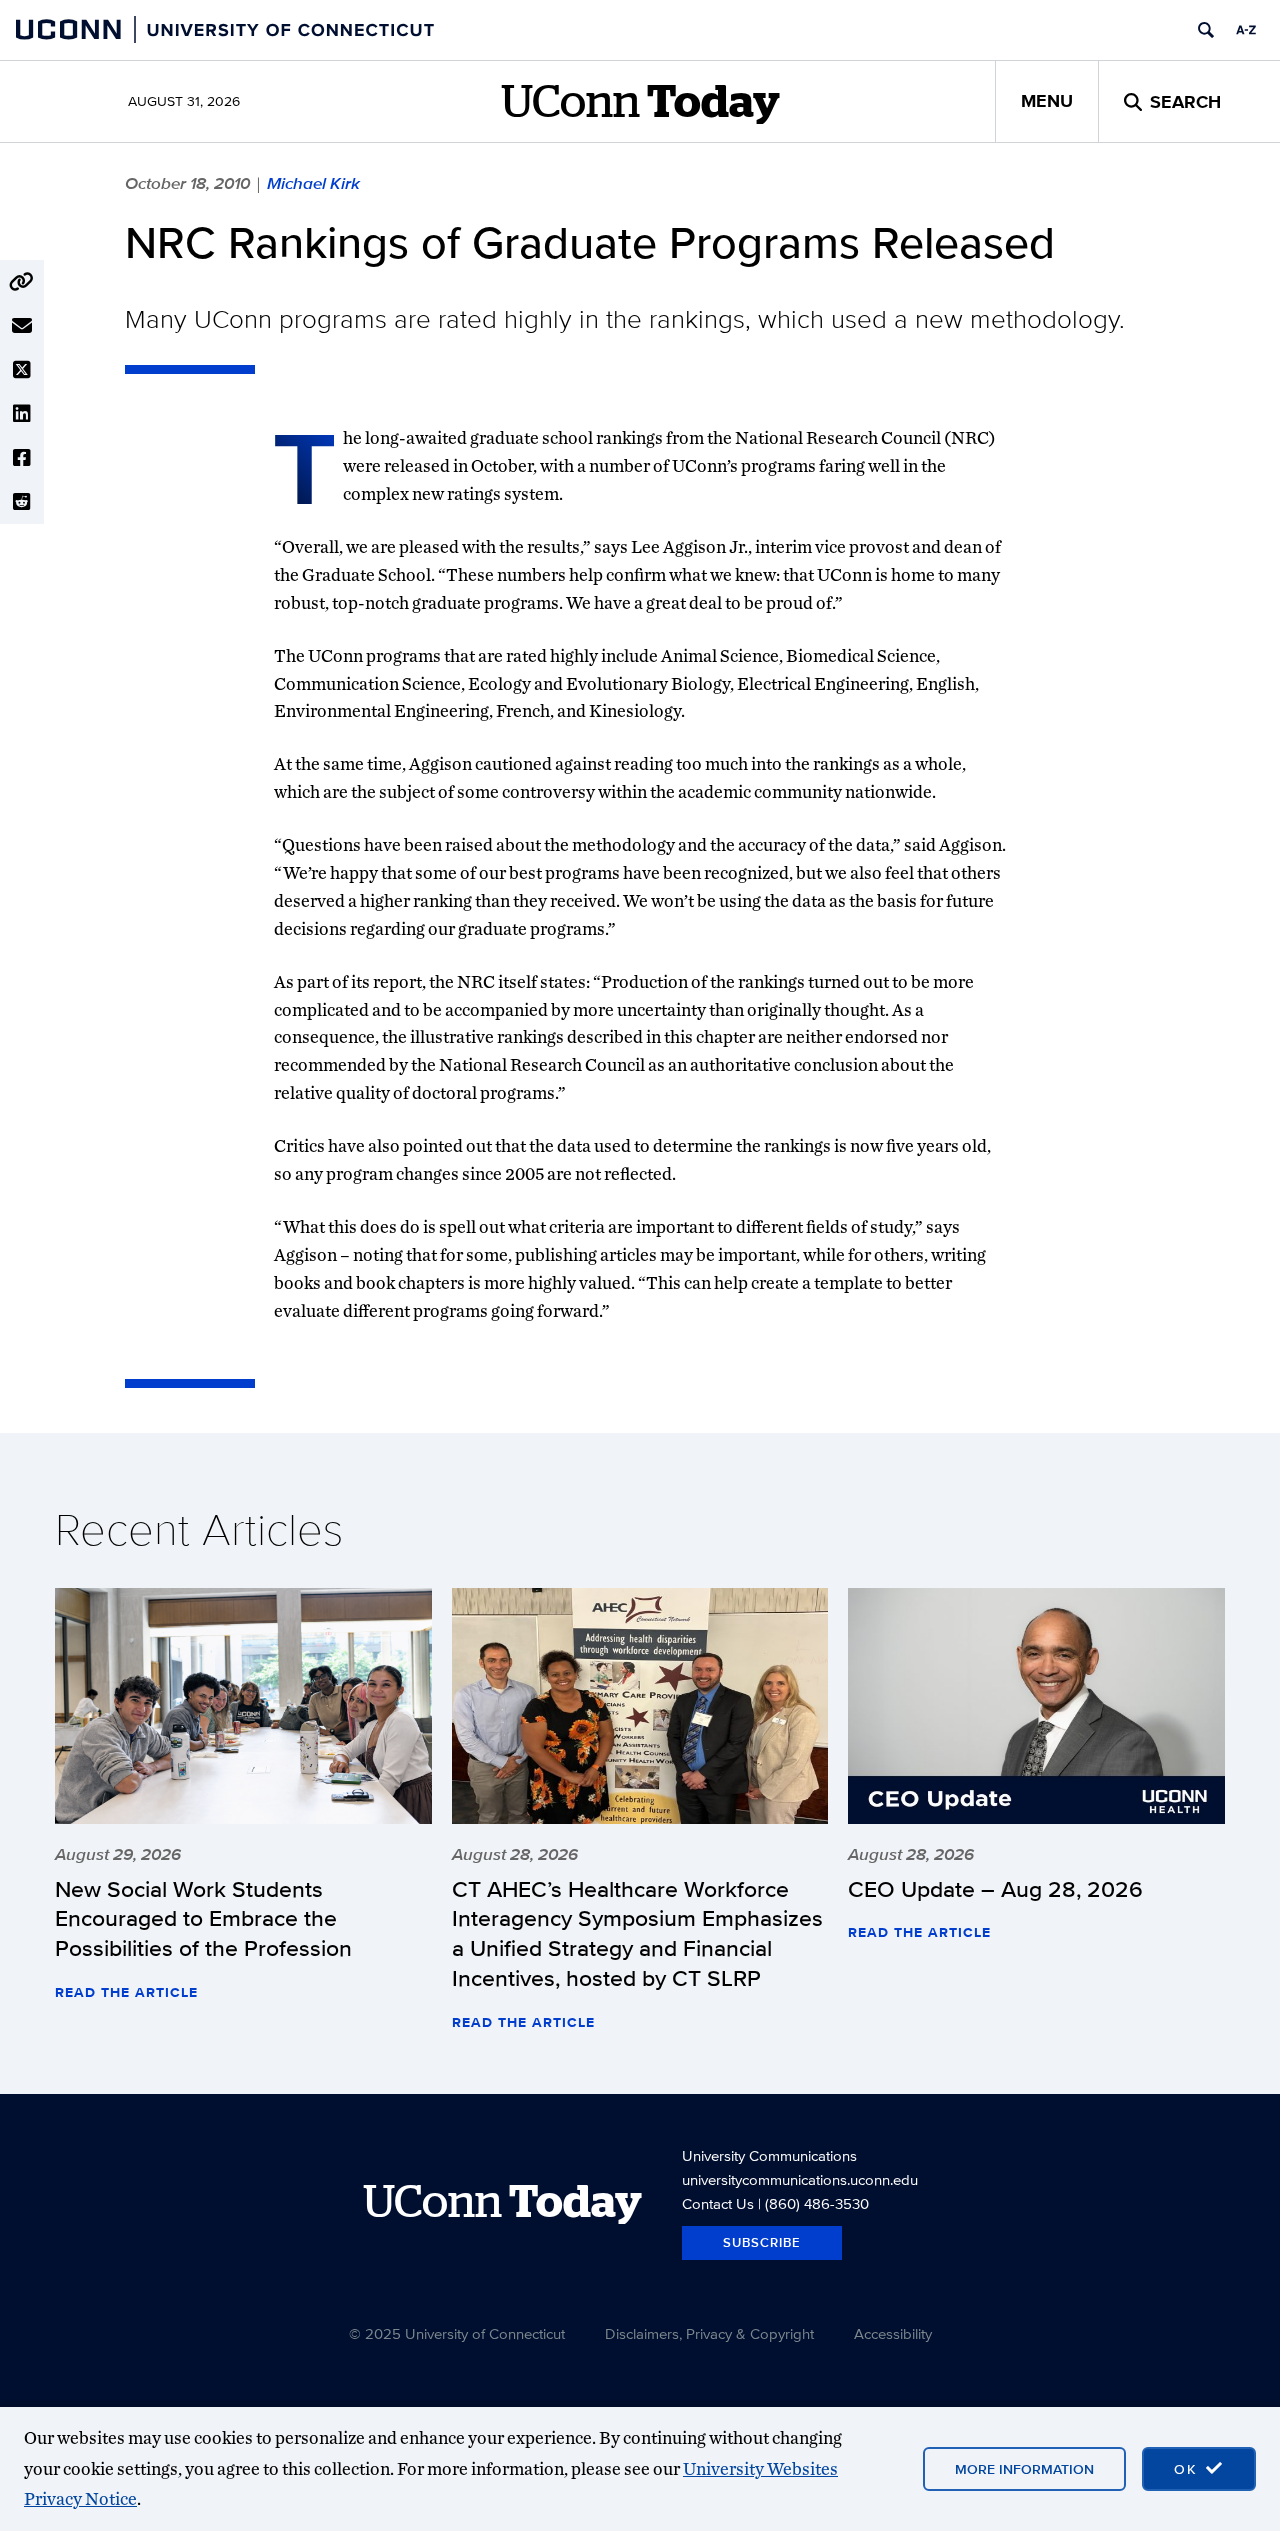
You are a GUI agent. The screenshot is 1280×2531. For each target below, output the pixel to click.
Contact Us (718, 2203)
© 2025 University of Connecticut (457, 2333)
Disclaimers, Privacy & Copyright (709, 2333)
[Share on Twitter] (22, 370)
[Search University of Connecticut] (1206, 30)
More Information (1024, 2469)
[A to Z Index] (1246, 30)
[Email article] (22, 326)
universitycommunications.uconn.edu (800, 2179)
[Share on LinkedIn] (22, 414)
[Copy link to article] (22, 282)
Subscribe (762, 2242)
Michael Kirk (313, 183)
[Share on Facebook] (22, 458)
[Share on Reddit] (22, 502)
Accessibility (893, 2333)
